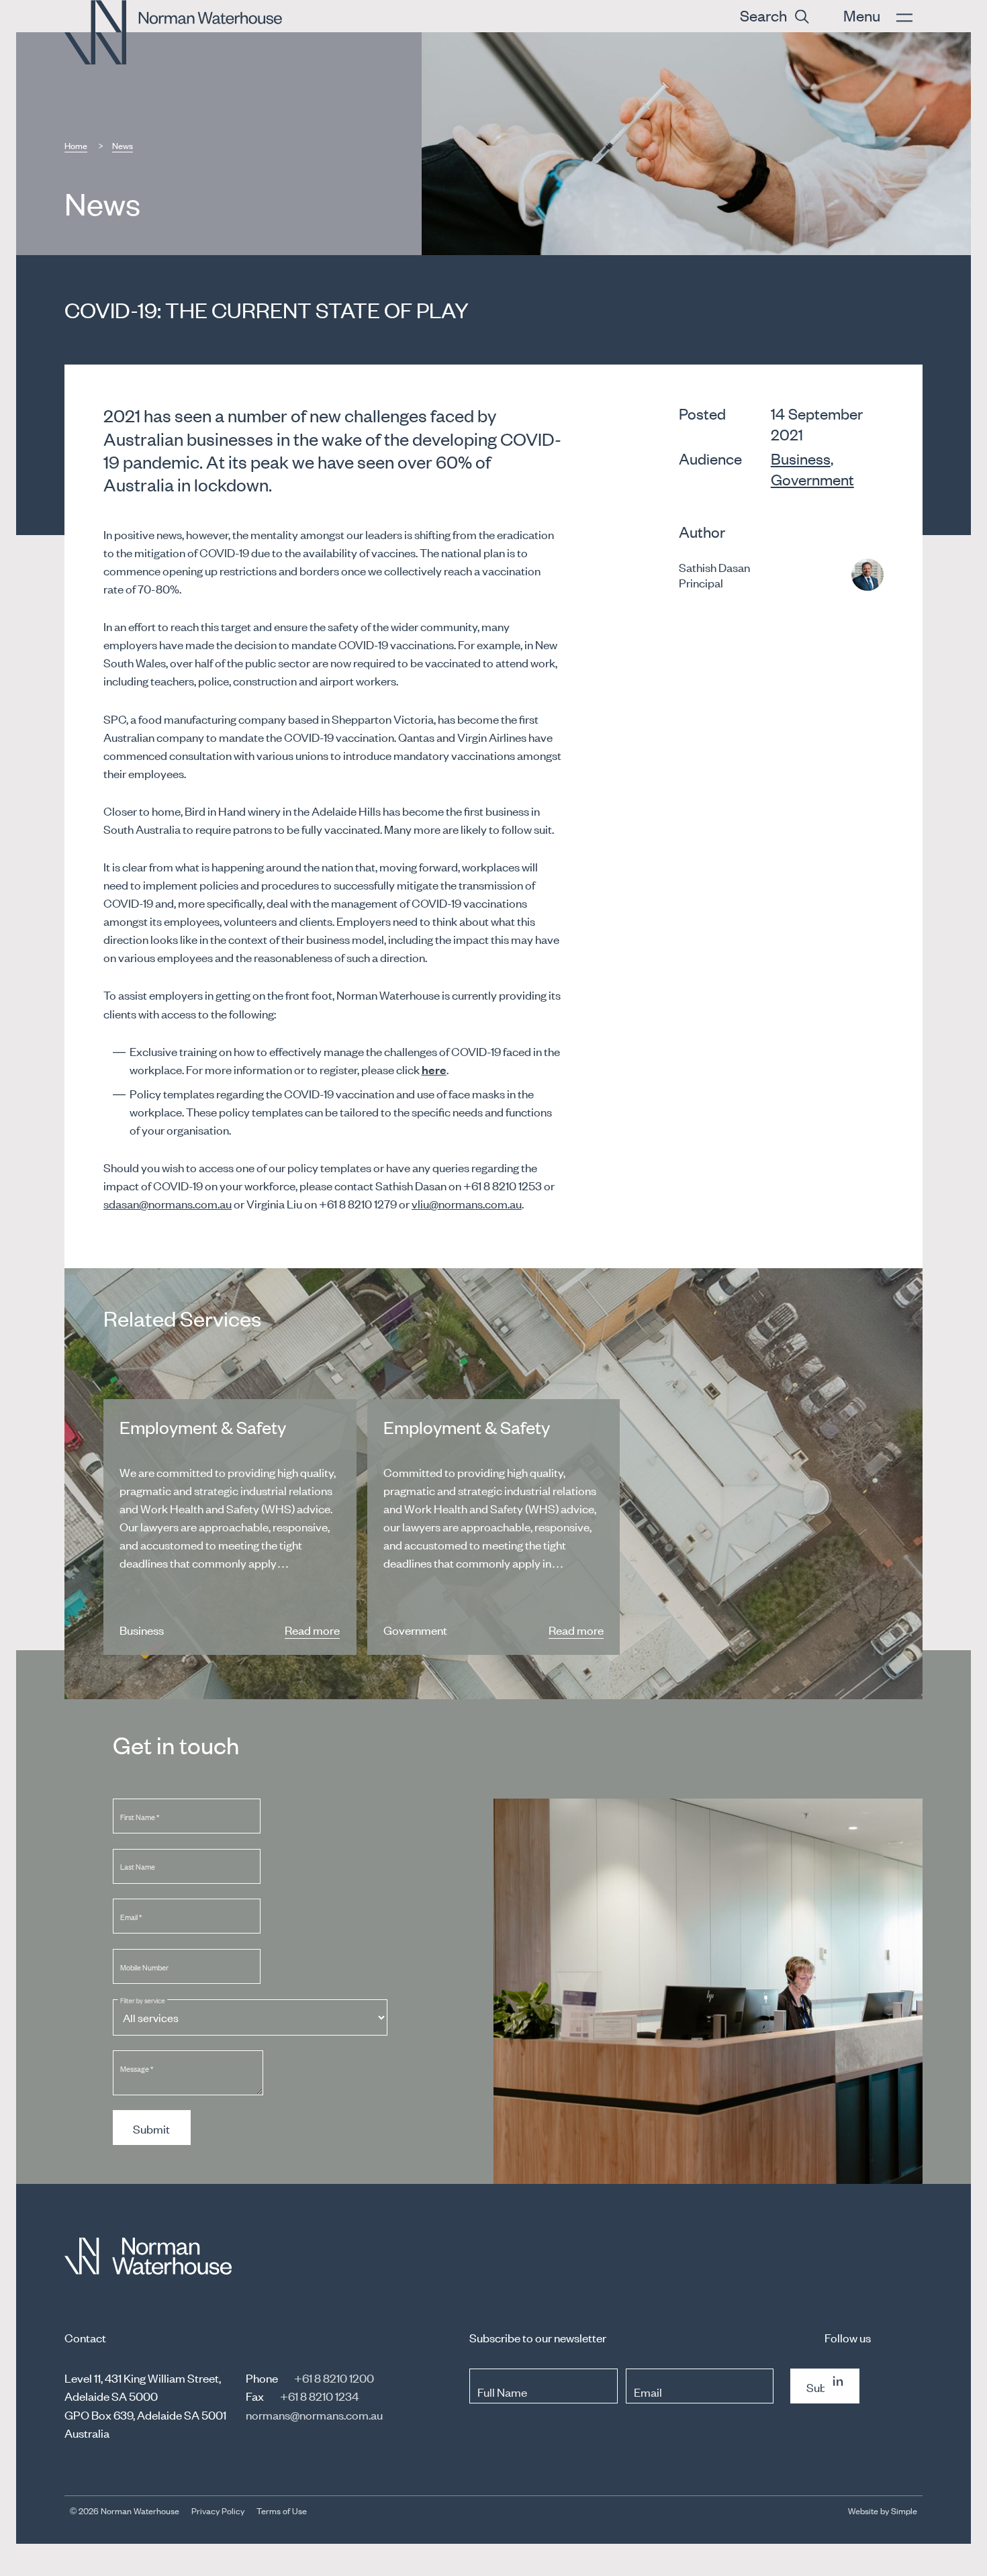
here (434, 1069)
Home (76, 145)
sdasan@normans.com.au (168, 1203)
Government (812, 479)
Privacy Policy (218, 2511)
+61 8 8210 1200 (334, 2377)
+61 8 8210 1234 (319, 2395)
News (123, 145)
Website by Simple (883, 2511)
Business (801, 458)
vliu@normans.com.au (467, 1203)
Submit (151, 2128)
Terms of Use (282, 2511)
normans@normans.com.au (314, 2414)
